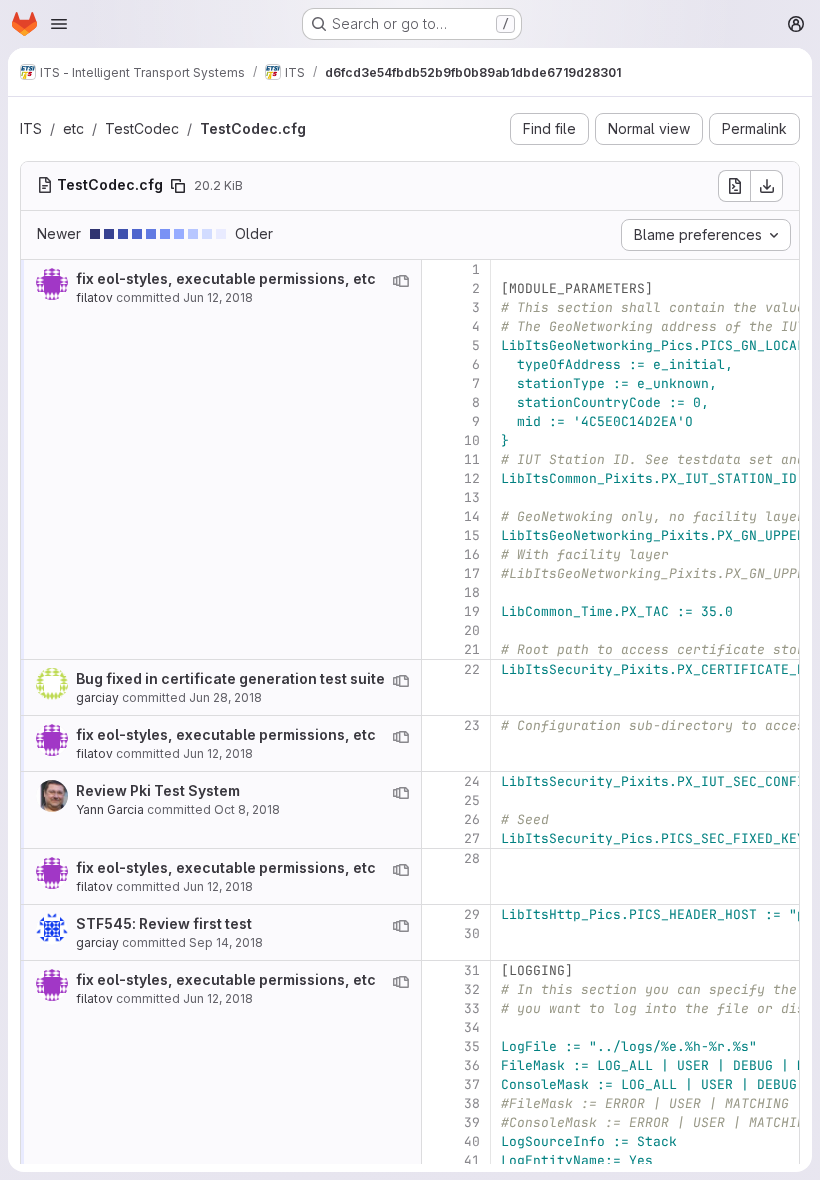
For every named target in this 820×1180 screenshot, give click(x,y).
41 (472, 1160)
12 (472, 478)
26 (472, 819)
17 (472, 573)
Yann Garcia (110, 809)
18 (472, 592)
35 (472, 1046)
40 (472, 1141)
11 (472, 459)
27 (472, 838)
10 (472, 440)
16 (472, 554)
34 (472, 1027)
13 (472, 497)
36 (472, 1065)
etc (73, 128)
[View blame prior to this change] (401, 281)
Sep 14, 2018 (226, 942)
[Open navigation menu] (59, 24)
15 (472, 535)
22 (472, 669)
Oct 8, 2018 (247, 809)
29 (472, 914)
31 (472, 970)
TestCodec (142, 128)
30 (472, 933)
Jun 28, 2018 (225, 697)
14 (472, 516)
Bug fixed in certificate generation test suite (230, 678)
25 (472, 800)
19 (472, 611)
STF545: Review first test (164, 923)
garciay (97, 697)
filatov (94, 297)
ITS (31, 128)
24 (472, 781)
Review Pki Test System (158, 790)
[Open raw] (734, 186)
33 (472, 1008)
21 (472, 649)
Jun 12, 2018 (218, 297)
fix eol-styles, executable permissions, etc (226, 278)
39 (472, 1122)
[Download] (767, 186)
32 (472, 989)
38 (472, 1103)
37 (472, 1084)
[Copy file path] (178, 186)
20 (472, 630)
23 (472, 725)
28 (472, 858)
